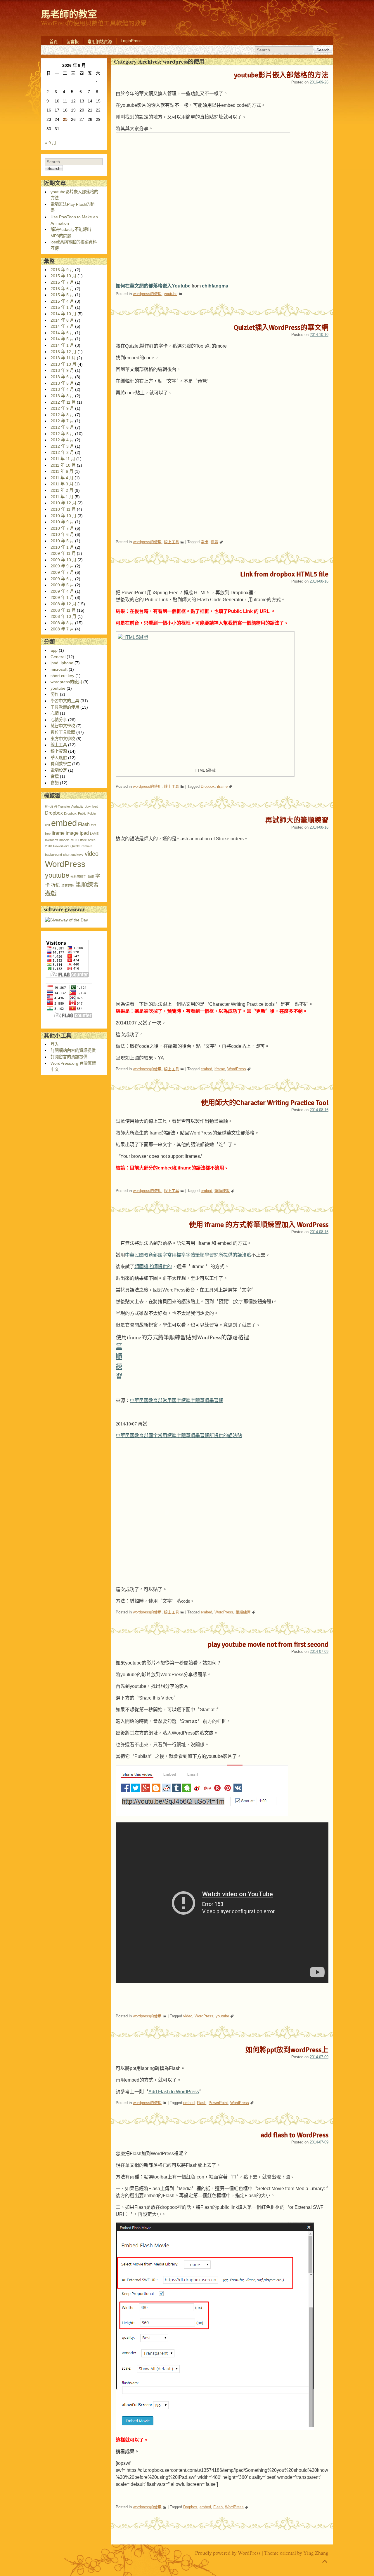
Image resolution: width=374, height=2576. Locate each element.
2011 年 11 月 (63, 459)
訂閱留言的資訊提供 (69, 1057)
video (188, 2016)
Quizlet (75, 846)
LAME (94, 834)
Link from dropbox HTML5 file (284, 574)
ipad (84, 833)
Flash (202, 2103)
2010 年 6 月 (62, 534)
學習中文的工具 (65, 701)
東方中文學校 (63, 739)
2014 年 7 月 (62, 326)
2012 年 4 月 (62, 440)
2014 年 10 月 (63, 314)
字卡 (205, 542)
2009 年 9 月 (62, 566)
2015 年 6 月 (62, 289)
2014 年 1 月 (62, 345)
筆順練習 (222, 1191)
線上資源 (59, 751)
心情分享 (59, 720)
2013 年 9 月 (62, 370)
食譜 (55, 783)
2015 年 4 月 (62, 301)
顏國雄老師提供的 (153, 1267)
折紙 (56, 885)
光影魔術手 (78, 876)
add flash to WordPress (295, 2135)
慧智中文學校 (63, 726)
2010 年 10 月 (63, 516)
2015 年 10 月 (63, 276)
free (48, 834)
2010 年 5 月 (62, 541)
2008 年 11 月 (63, 610)
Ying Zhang (316, 2553)
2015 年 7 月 (62, 282)
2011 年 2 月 (62, 490)
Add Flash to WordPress (174, 2092)
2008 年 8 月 (62, 623)
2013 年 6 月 (62, 377)
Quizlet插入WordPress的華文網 (281, 327)
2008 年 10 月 (63, 616)
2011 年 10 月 (63, 465)
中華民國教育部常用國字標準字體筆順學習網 (176, 1401)
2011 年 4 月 (62, 478)
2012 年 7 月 (62, 421)
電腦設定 (59, 770)
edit (47, 825)
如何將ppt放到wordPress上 (287, 2050)
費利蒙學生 (61, 764)
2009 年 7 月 (62, 572)
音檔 (55, 776)
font (93, 825)
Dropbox (208, 786)
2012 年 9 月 (62, 408)
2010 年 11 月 (63, 509)
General (58, 657)
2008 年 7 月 (62, 629)
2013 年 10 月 (63, 364)
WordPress (237, 1069)
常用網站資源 (100, 42)
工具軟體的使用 (65, 707)
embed (206, 1069)
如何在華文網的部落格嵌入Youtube (153, 286)
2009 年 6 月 (62, 579)
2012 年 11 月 (63, 402)
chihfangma (215, 286)
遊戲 (214, 542)
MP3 (74, 840)
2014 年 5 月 (62, 339)
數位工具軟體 (63, 732)
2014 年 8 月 (62, 320)
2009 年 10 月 (63, 560)
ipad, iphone (62, 663)
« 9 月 (51, 143)
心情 (55, 713)
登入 (55, 1044)
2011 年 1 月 (62, 497)
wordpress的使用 (147, 294)
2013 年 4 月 (62, 389)
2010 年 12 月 (63, 503)
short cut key (62, 676)
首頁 (53, 42)
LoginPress (131, 41)
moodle (64, 840)
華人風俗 (59, 758)
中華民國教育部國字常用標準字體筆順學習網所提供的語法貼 (188, 1255)
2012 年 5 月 (62, 434)
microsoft (59, 669)
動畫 (91, 876)
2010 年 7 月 (62, 528)
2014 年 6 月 (62, 333)
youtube (171, 294)
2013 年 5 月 (62, 383)
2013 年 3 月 (62, 396)
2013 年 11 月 (63, 358)
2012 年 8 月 (62, 415)
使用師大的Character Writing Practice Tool (265, 1103)
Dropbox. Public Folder (80, 813)
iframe (222, 786)
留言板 (72, 42)
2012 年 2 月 (62, 452)
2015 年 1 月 (62, 307)
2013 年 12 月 (63, 352)
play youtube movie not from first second (268, 1644)
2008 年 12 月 (63, 604)
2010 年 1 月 (62, 547)
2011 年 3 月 (62, 484)
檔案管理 (68, 886)
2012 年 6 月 (62, 427)
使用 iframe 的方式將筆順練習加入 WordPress (259, 1225)
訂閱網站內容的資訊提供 (73, 1050)
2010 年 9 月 (62, 522)
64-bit (49, 806)
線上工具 (172, 542)
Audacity (77, 806)
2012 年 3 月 (62, 446)
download (91, 806)
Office (83, 840)
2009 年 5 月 (62, 585)
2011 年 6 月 (62, 471)
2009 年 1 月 (62, 597)
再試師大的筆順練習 (297, 820)
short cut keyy (73, 855)
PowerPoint (218, 2103)
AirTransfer (62, 806)
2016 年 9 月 (62, 270)
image (72, 833)
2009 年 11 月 (63, 553)
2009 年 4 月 (62, 591)
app (54, 650)
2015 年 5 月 (62, 295)
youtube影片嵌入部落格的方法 (281, 75)
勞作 (55, 694)
